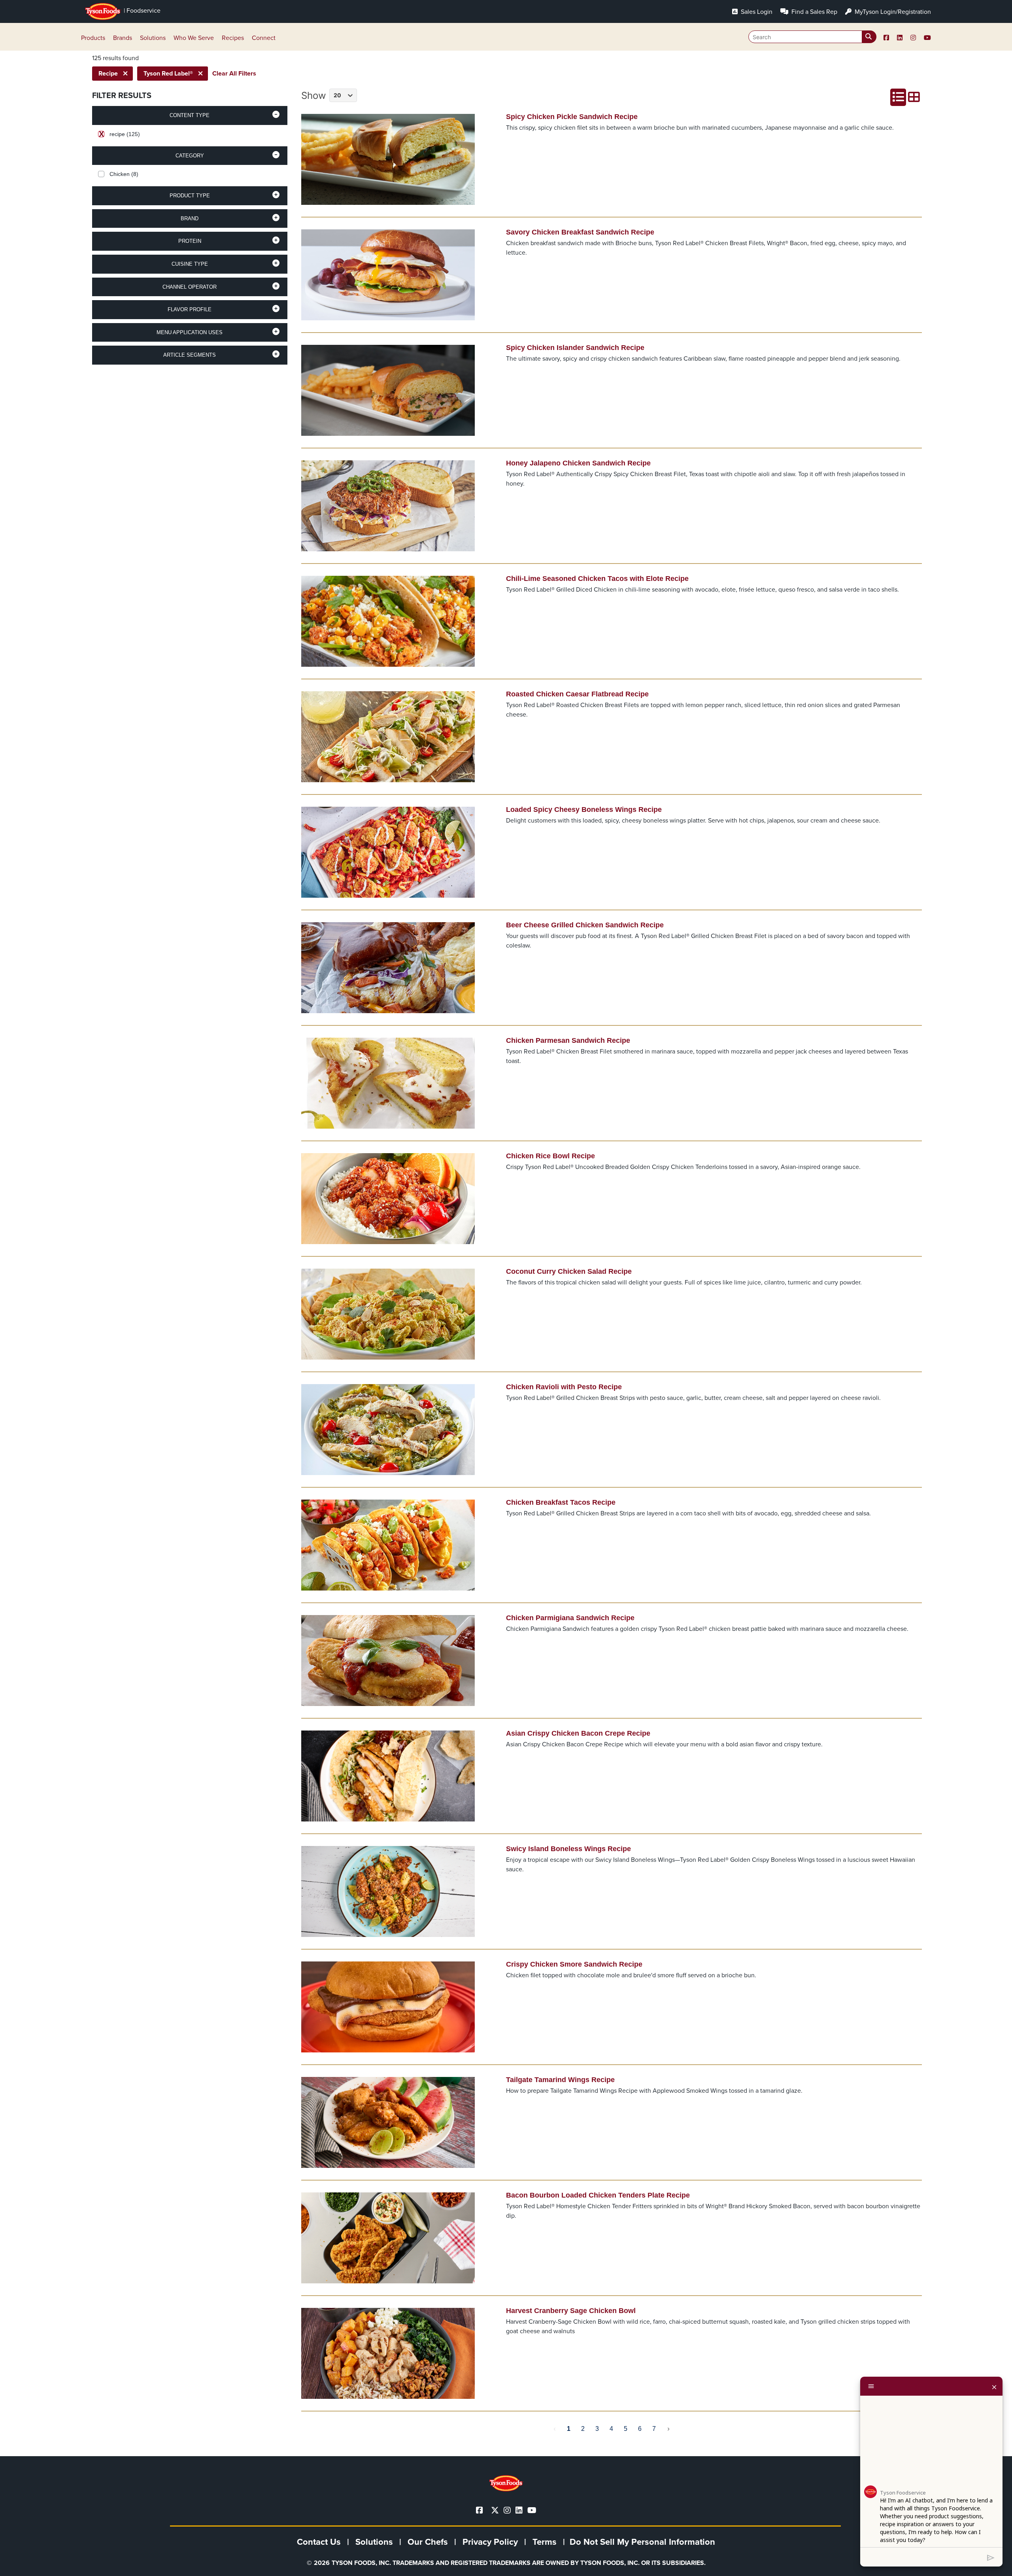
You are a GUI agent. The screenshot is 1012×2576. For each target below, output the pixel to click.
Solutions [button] (153, 38)
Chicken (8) (124, 174)
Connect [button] (264, 38)
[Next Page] (668, 2429)
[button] (190, 115)
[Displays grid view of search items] (914, 97)
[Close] (994, 2386)
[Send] (991, 2557)
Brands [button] (123, 38)
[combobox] (812, 37)
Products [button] (93, 38)
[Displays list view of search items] (898, 97)
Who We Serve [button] (194, 38)
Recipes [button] (233, 38)
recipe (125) (125, 134)
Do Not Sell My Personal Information (642, 2542)
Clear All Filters (234, 73)
